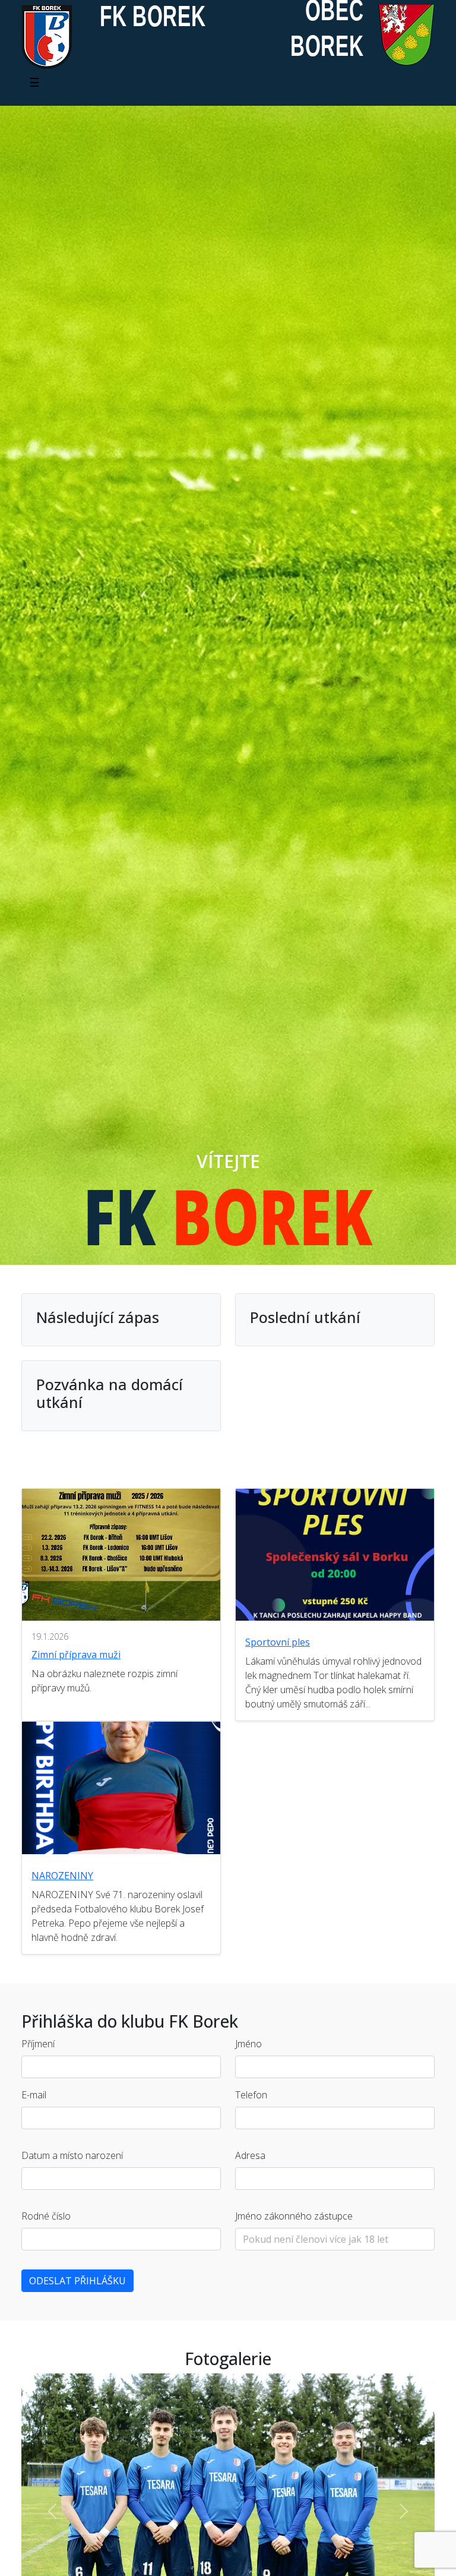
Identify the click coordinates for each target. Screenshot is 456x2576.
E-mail (34, 2095)
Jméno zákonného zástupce (294, 2216)
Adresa (250, 2155)
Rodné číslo (46, 2216)
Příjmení (38, 2044)
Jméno (248, 2044)
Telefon (251, 2095)
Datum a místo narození (72, 2155)
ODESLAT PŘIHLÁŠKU (77, 2281)
